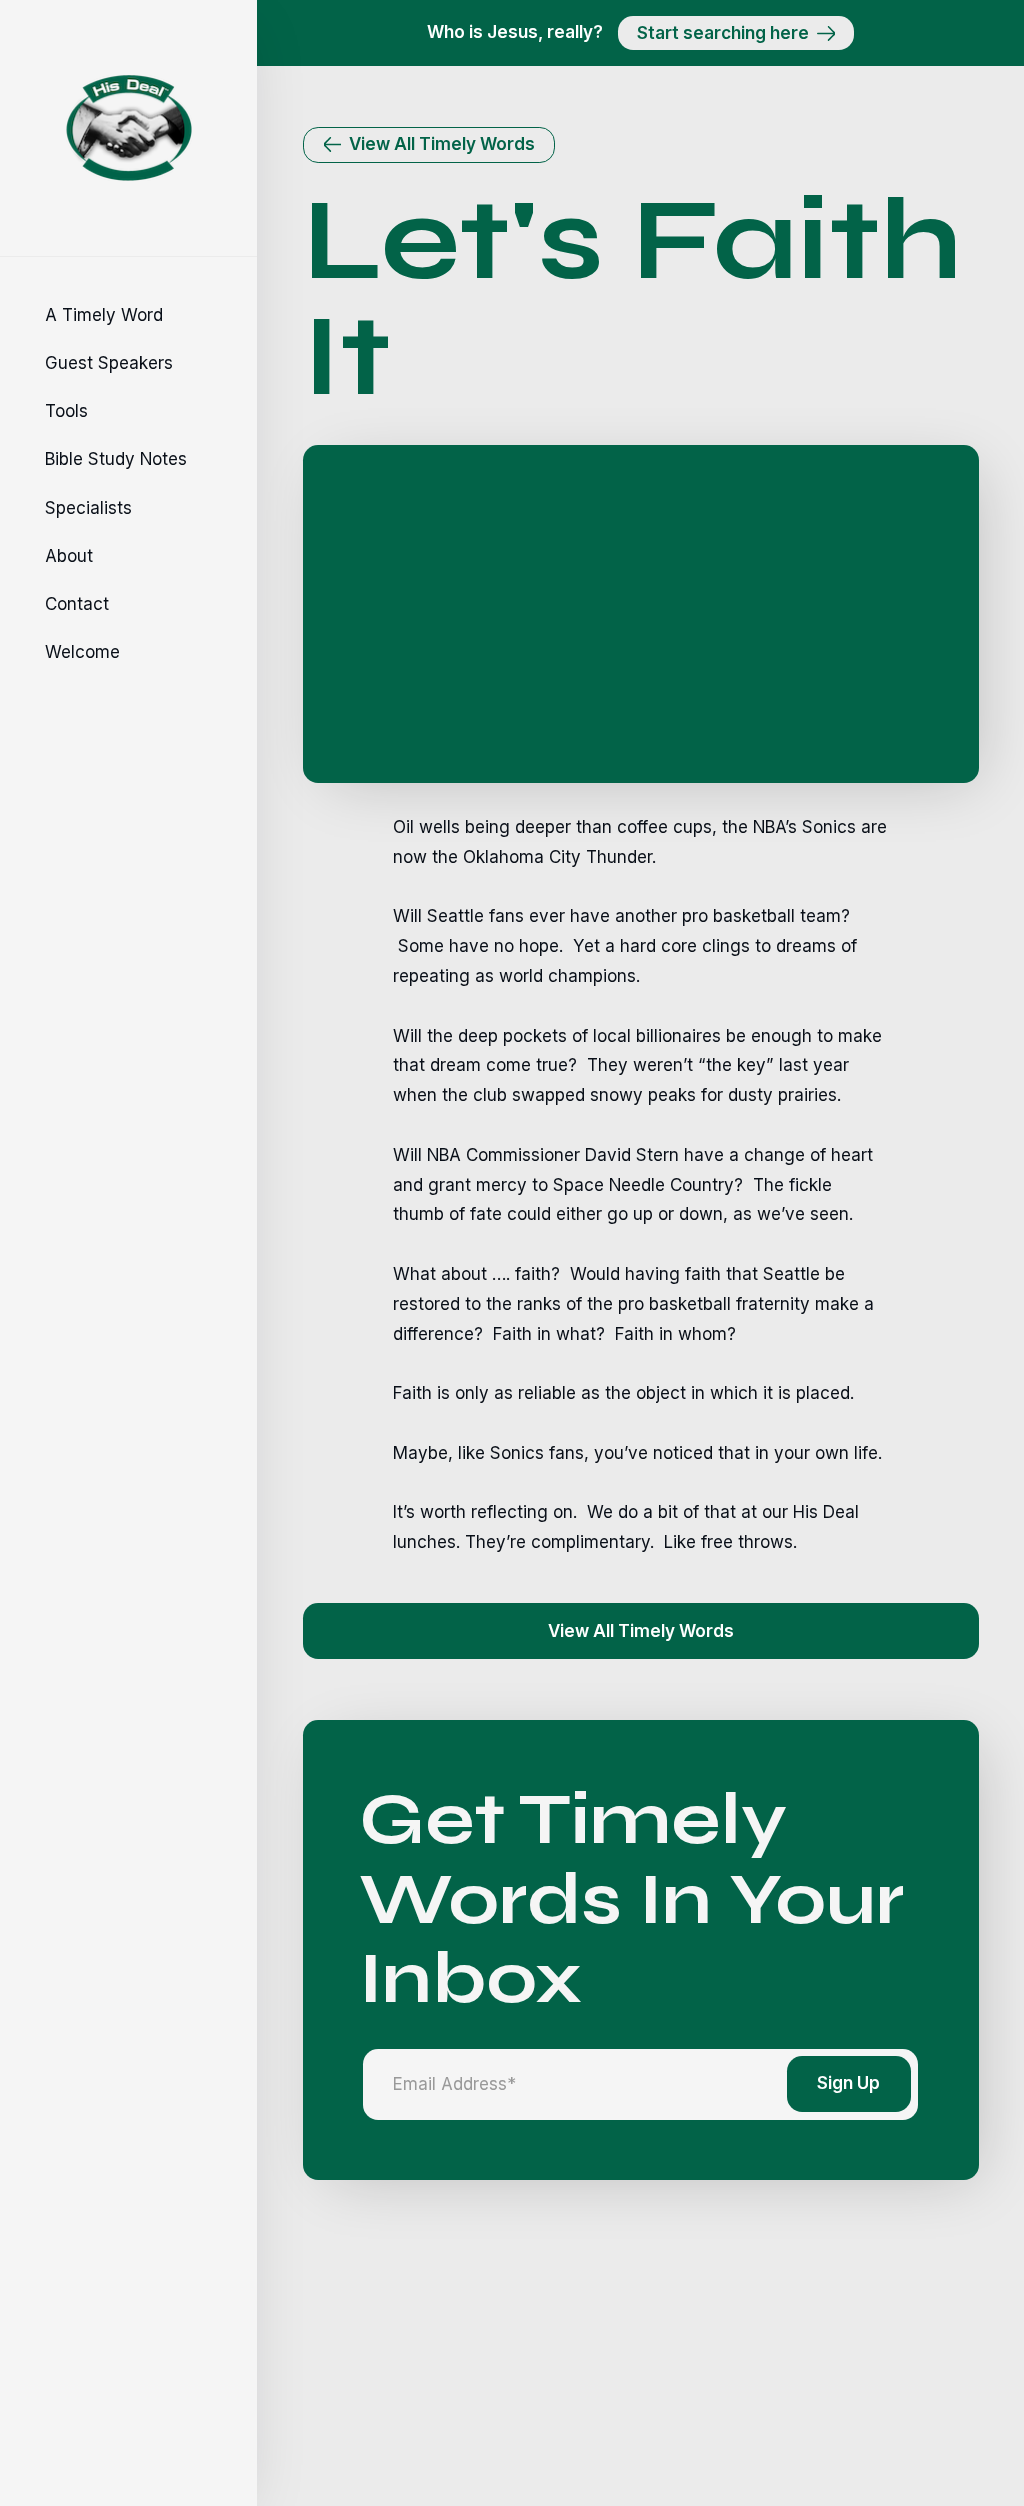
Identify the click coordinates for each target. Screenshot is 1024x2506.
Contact (77, 604)
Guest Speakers (109, 363)
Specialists (88, 508)
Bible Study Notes (116, 459)
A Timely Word (104, 315)
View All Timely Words (641, 1631)
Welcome (82, 652)
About (69, 556)
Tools (66, 411)
